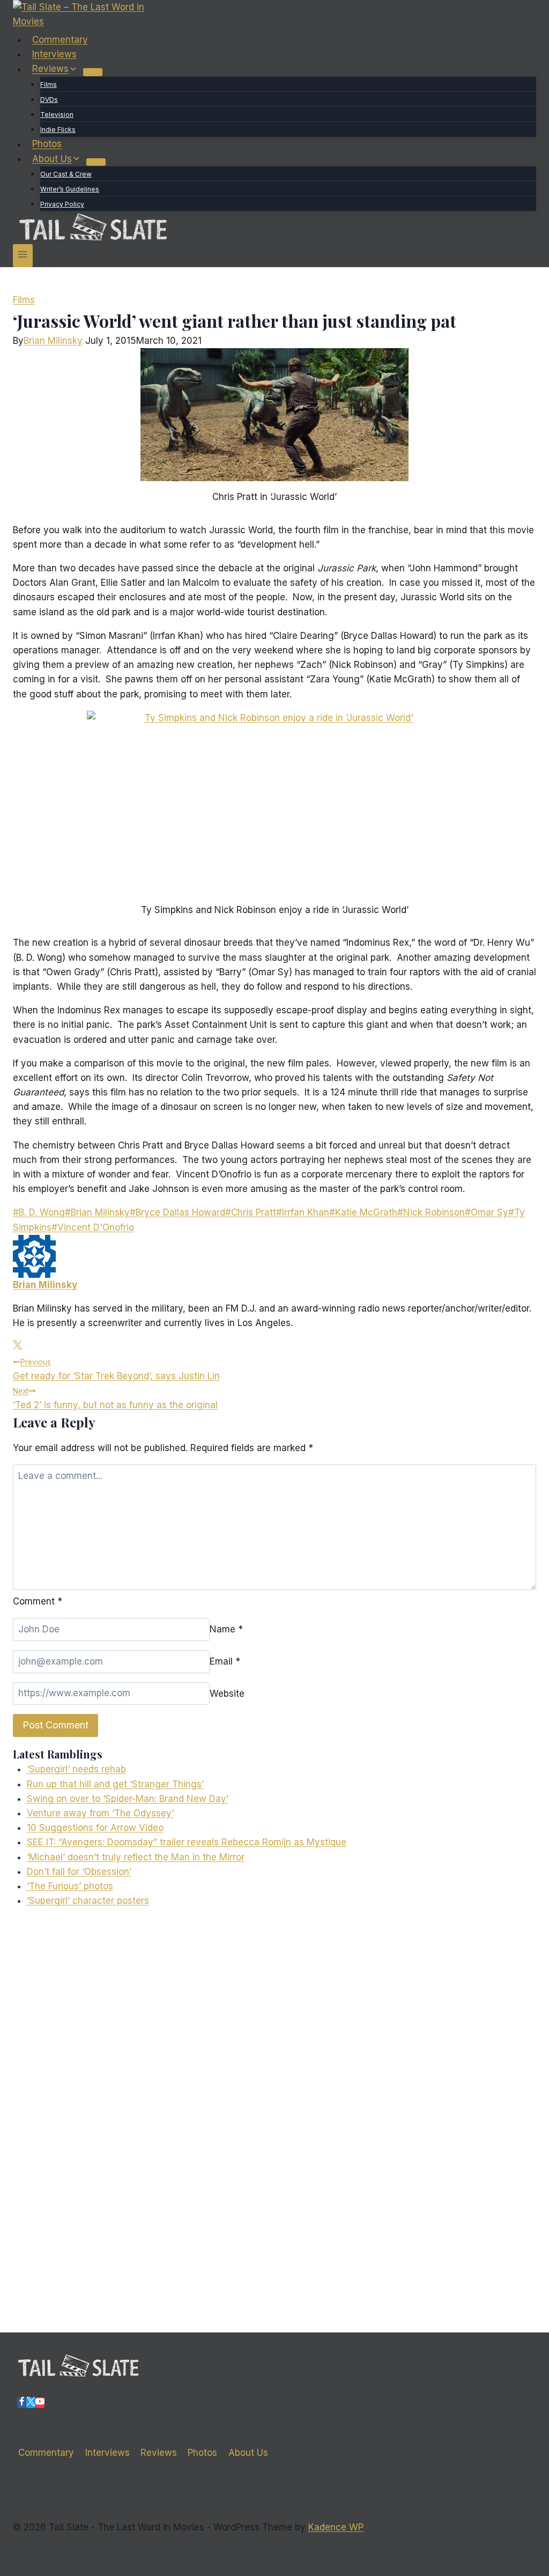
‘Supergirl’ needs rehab (76, 1769)
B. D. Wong (39, 1212)
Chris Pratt (251, 1212)
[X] (31, 2403)
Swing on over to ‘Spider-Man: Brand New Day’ (128, 1799)
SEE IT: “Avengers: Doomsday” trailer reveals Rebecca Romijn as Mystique (187, 1842)
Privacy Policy (62, 204)
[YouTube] (40, 2403)
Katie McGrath (363, 1212)
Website (227, 1693)
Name (226, 1629)
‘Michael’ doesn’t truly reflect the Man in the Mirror (136, 1857)
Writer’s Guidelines (70, 189)
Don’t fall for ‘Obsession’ (79, 1872)
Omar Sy (487, 1212)
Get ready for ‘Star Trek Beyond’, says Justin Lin (116, 1370)
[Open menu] (23, 256)
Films (49, 84)
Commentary (60, 40)
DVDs (49, 100)
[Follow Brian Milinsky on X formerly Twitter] (17, 1346)
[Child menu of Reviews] (93, 72)
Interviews (54, 54)
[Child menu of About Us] (96, 162)
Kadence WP (336, 2527)
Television (57, 115)
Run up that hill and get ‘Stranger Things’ (115, 1784)
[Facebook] (22, 2403)
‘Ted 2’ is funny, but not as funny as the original (115, 1399)
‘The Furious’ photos (70, 1886)
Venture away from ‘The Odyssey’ (100, 1813)
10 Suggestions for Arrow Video (95, 1828)
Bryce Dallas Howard (177, 1212)
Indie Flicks (58, 130)
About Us (248, 2453)
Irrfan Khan (303, 1212)
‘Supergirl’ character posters (88, 1901)
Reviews (159, 2453)
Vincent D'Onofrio (93, 1227)
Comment (38, 1601)
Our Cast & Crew (66, 174)
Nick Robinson (431, 1212)
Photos (47, 144)
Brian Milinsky (53, 341)
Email (225, 1661)
